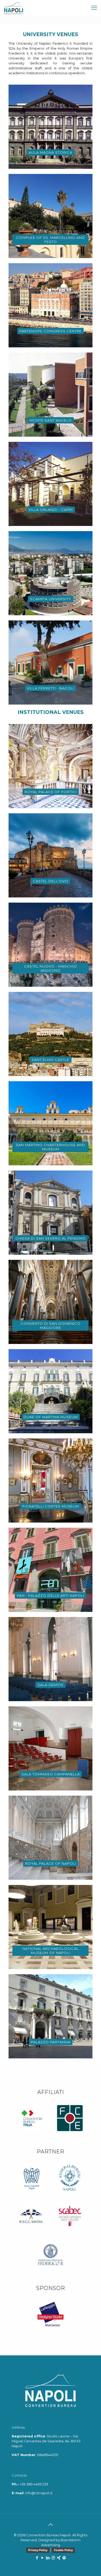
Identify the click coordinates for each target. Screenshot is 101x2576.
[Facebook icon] (37, 2558)
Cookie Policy (63, 2550)
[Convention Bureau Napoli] (14, 8)
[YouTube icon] (42, 2558)
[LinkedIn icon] (48, 2558)
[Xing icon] (59, 2558)
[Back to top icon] (51, 2525)
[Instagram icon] (53, 2558)
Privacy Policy (38, 2550)
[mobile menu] (94, 8)
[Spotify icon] (64, 2558)
